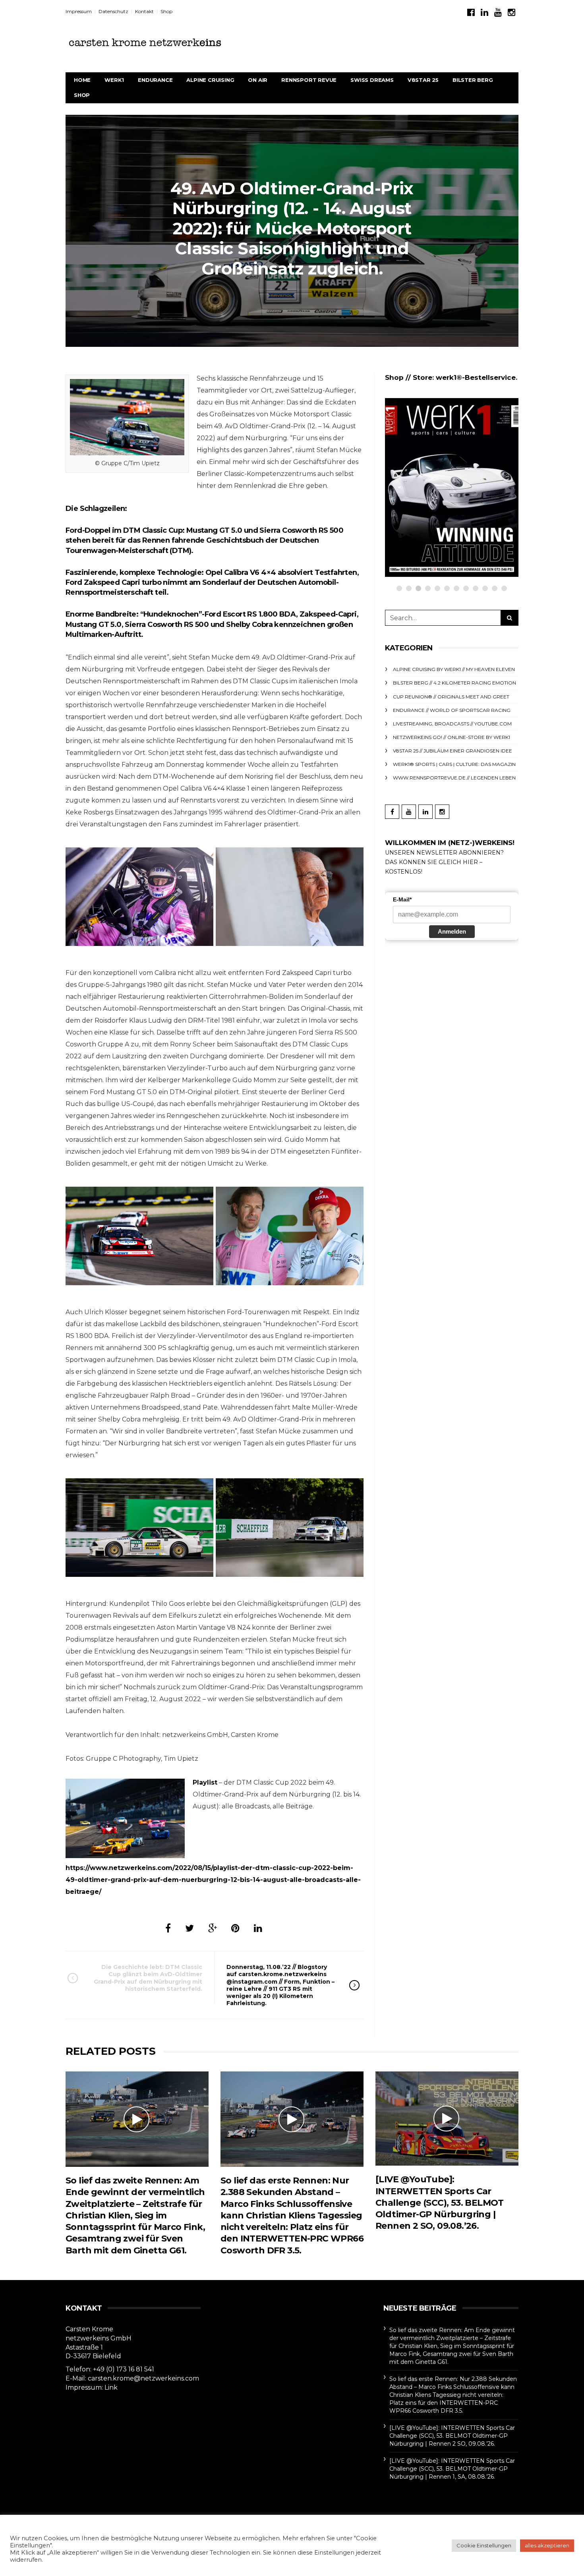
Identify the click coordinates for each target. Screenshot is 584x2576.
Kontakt (144, 11)
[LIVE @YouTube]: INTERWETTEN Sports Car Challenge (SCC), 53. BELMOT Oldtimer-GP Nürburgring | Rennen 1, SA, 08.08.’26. (452, 2469)
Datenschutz (113, 11)
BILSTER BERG (473, 80)
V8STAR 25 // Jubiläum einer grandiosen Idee (453, 751)
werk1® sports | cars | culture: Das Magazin (454, 764)
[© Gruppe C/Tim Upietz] (139, 897)
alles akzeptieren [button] (547, 2545)
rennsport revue (309, 80)
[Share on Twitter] (190, 1928)
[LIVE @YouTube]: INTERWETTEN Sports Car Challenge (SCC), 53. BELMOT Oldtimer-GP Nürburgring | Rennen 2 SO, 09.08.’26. (440, 2203)
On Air (258, 80)
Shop (166, 11)
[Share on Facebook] (168, 1928)
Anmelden (452, 931)
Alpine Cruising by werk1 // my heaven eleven (454, 669)
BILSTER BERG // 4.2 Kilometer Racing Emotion (454, 683)
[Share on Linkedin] (258, 1928)
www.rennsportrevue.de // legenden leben (454, 778)
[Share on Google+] (213, 1928)
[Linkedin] (484, 13)
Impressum (79, 11)
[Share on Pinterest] (235, 1928)
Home (82, 80)
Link (111, 2387)
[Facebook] (471, 13)
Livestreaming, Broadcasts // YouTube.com (452, 724)
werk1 (114, 80)
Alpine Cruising (210, 80)
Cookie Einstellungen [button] (484, 2545)
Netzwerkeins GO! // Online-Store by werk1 (452, 737)
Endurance (155, 80)
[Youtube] (498, 13)
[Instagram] (511, 13)
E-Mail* (402, 899)
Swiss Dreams (372, 80)
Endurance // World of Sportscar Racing (452, 710)
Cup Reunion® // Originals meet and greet (467, 447)
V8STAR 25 (423, 80)
